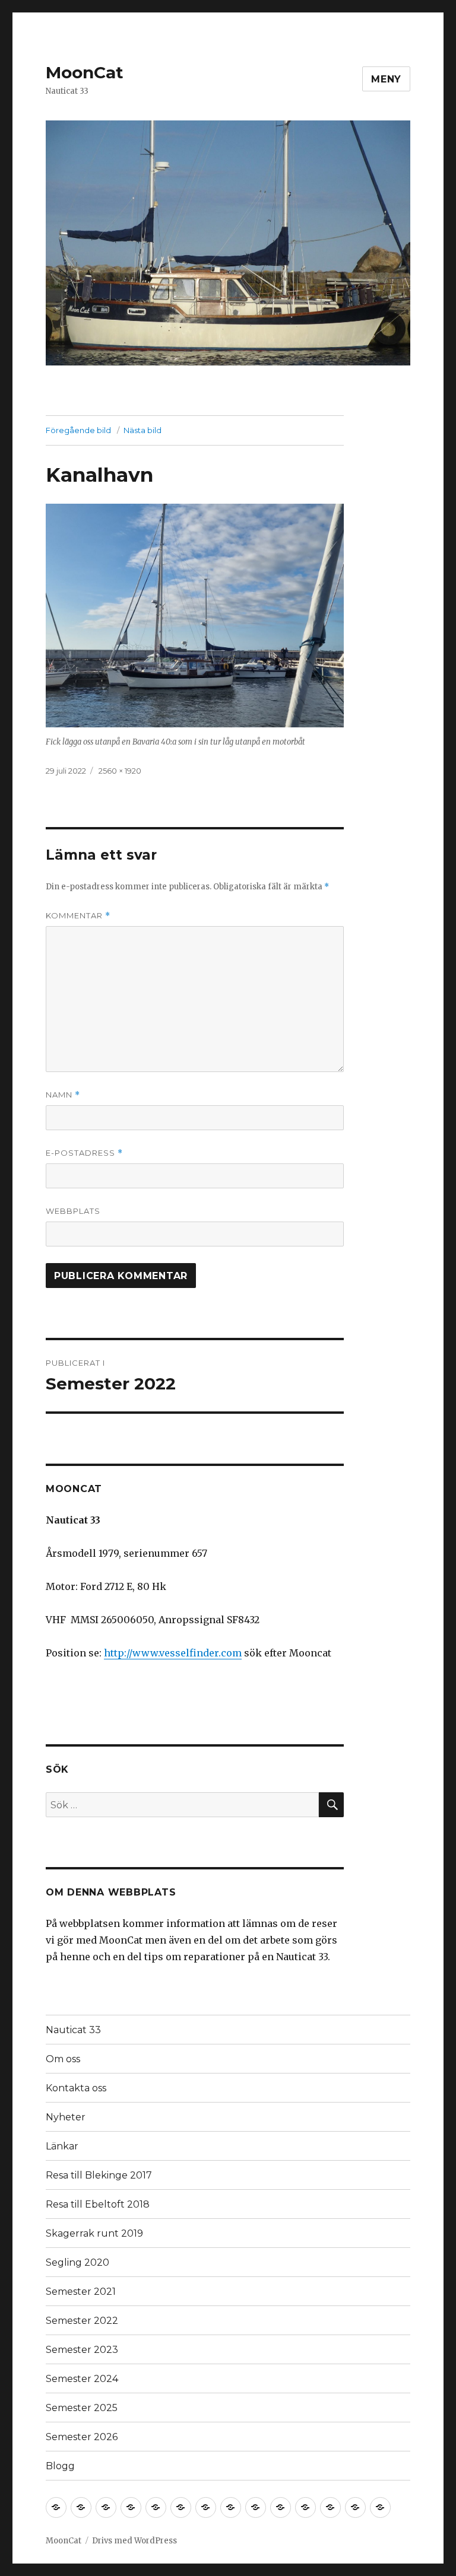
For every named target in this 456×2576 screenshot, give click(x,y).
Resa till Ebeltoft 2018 (98, 2204)
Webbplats (73, 1211)
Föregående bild (78, 430)
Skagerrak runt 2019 (94, 2233)
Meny (386, 79)
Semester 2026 (82, 2437)
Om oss (63, 2059)
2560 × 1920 (120, 771)
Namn (63, 1095)
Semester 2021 (81, 2292)
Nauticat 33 (73, 2030)
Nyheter (66, 2117)
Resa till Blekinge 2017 (99, 2175)
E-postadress (84, 1153)
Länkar (62, 2146)
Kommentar (78, 916)
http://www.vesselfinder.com (173, 1653)
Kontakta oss (76, 2088)
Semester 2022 (82, 2321)
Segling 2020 (77, 2262)
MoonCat (85, 72)
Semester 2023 (82, 2350)
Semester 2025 (82, 2408)
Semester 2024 (82, 2379)
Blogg (60, 2466)
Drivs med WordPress (134, 2541)
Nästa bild (142, 430)
